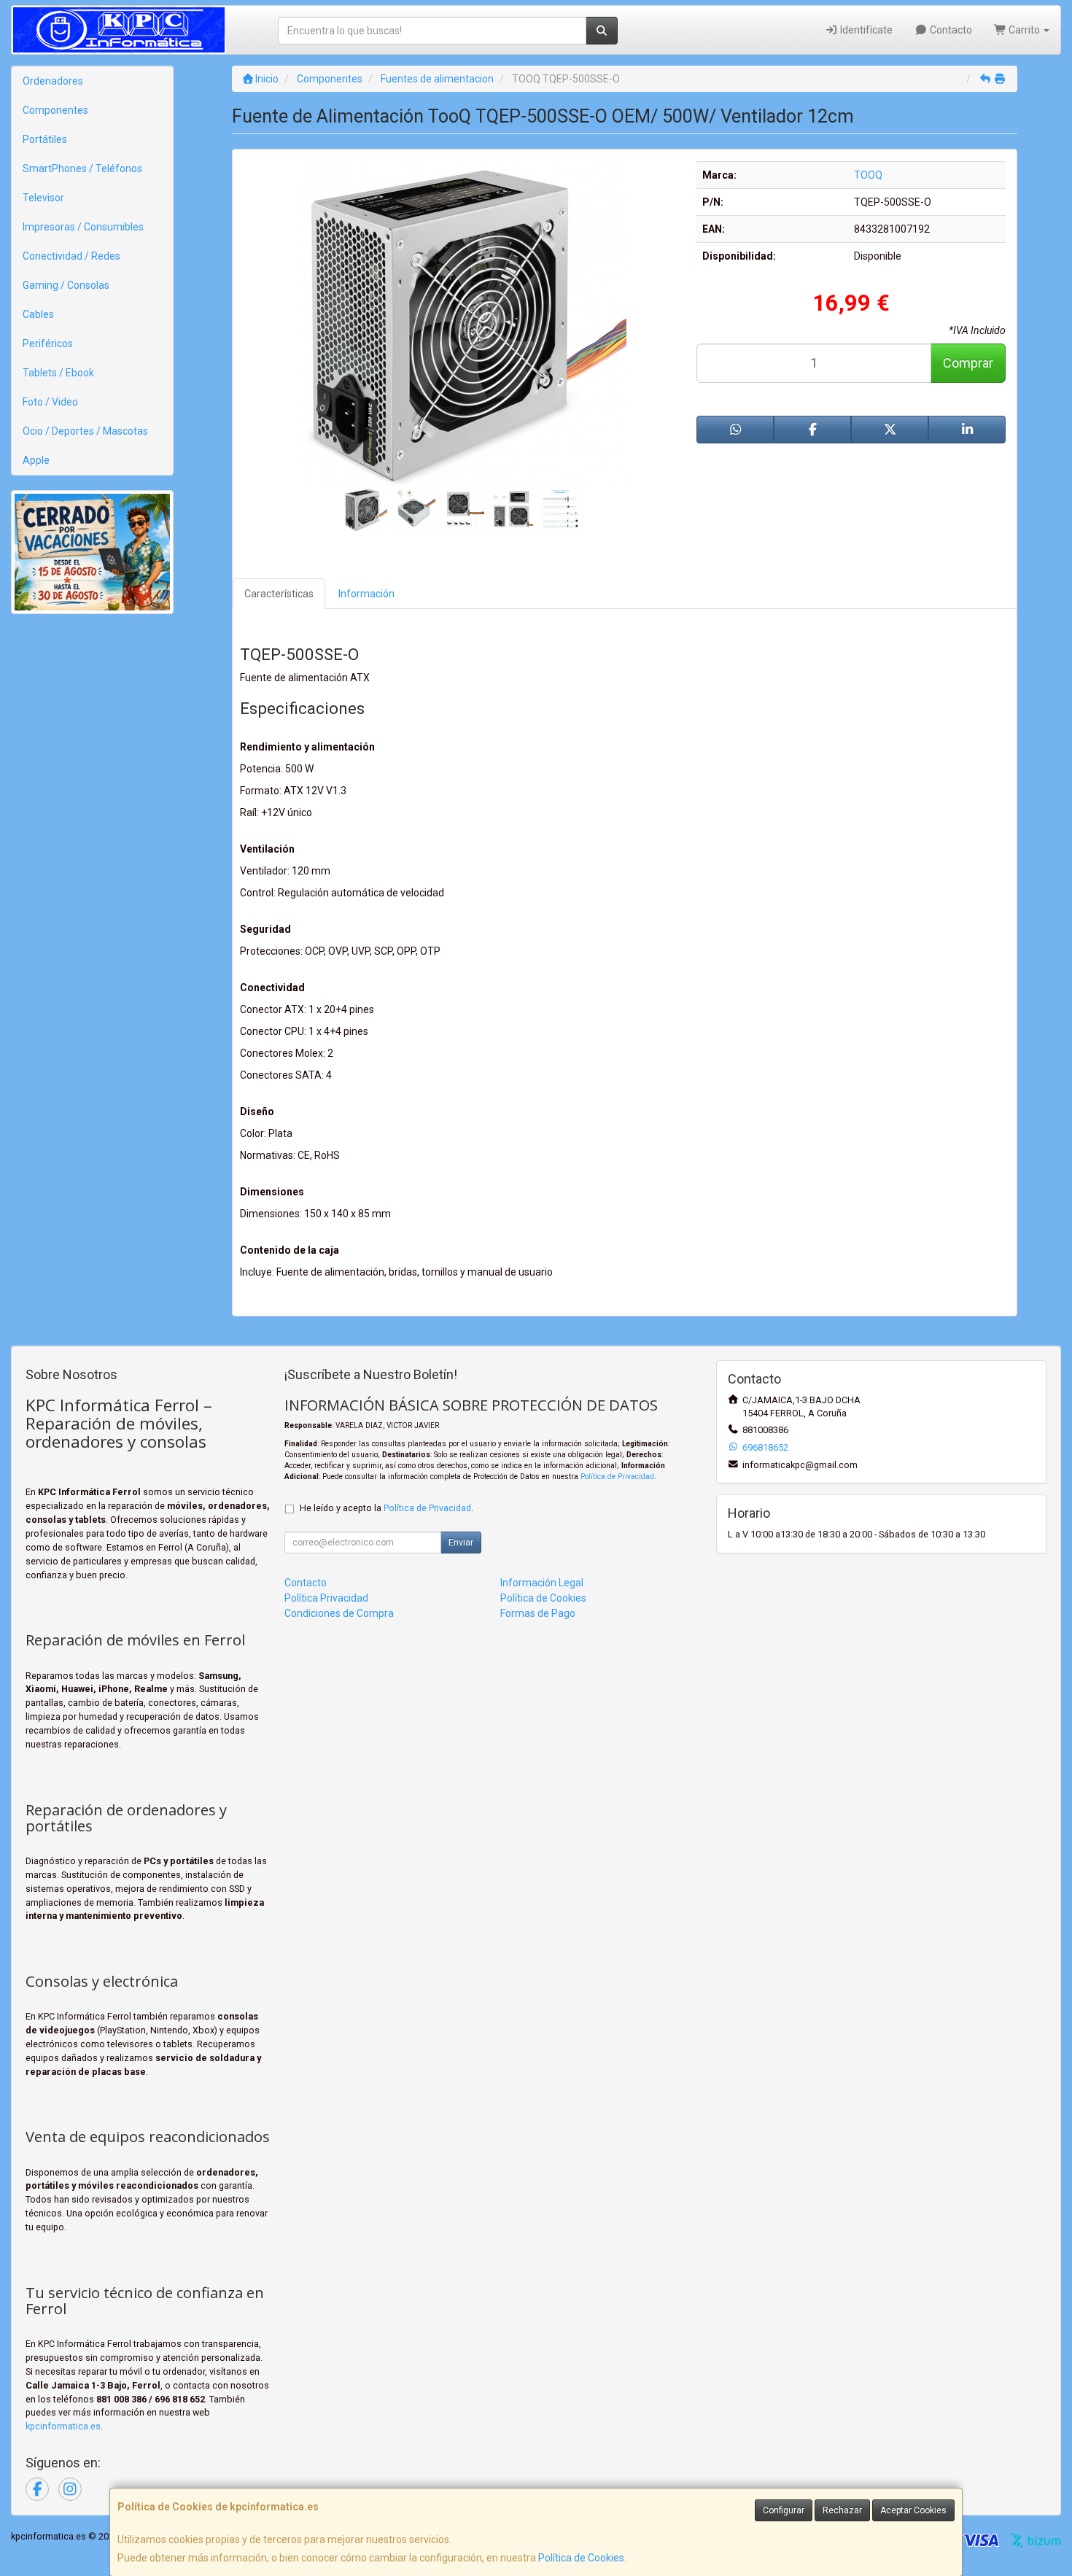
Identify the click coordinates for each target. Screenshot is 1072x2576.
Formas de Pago (538, 1613)
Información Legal (542, 1583)
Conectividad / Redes (71, 256)
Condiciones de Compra (339, 1613)
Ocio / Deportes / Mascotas (85, 431)
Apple (36, 460)
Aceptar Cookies (913, 2510)
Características (279, 594)
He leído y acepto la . (387, 1508)
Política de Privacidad (617, 1477)
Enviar (461, 1543)
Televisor (43, 198)
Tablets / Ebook (58, 373)
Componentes (55, 110)
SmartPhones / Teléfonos (82, 168)
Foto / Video (50, 402)
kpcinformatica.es (63, 2426)
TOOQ (868, 175)
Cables (38, 314)
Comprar (968, 363)
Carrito (1024, 30)
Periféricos (48, 344)
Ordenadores (53, 81)
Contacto (950, 30)
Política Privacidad (326, 1598)
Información (366, 594)
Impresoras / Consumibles (83, 227)
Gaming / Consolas (66, 285)
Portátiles (45, 139)
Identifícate (865, 30)
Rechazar (842, 2510)
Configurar (784, 2510)
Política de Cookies (581, 2558)
